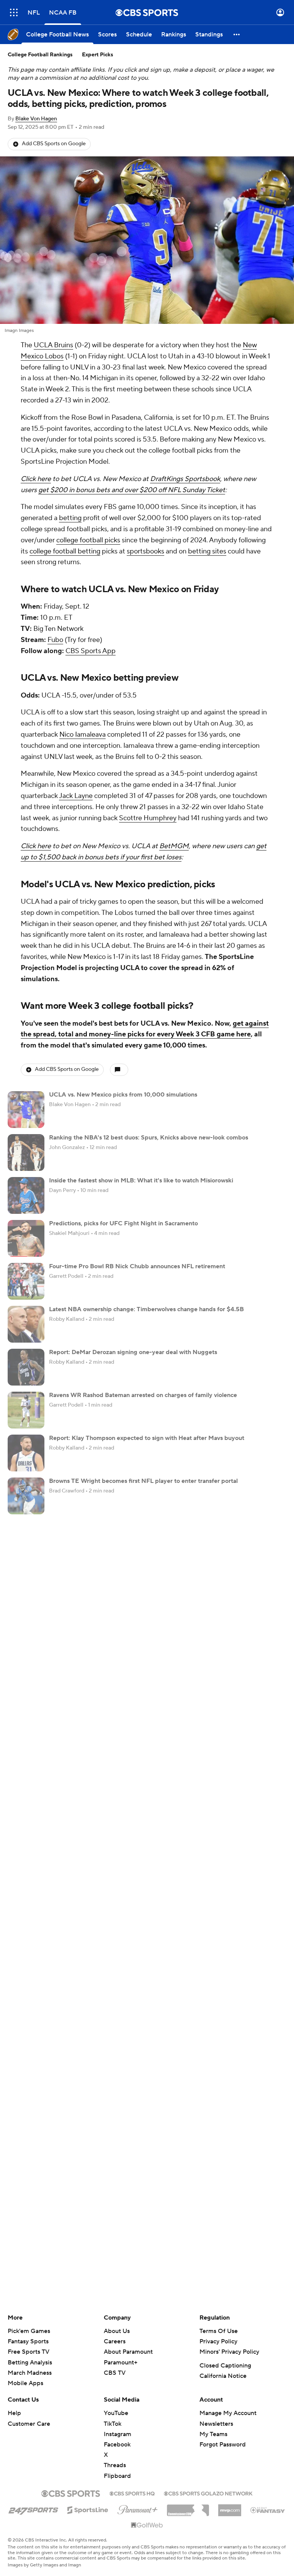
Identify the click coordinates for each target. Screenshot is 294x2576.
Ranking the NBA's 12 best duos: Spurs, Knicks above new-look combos (149, 1138)
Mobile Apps (25, 2383)
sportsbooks (145, 551)
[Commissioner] (188, 2507)
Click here (36, 479)
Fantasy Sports (28, 2341)
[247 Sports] (33, 2509)
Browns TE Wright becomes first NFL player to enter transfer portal (143, 1481)
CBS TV (115, 2373)
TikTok (113, 2424)
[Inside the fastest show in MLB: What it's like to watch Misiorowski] (26, 1195)
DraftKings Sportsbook (185, 479)
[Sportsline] (88, 2509)
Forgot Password (223, 2445)
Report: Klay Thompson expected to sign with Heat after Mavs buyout (147, 1438)
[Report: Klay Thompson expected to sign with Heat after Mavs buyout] (26, 1453)
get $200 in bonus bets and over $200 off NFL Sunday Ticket (132, 490)
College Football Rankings (40, 55)
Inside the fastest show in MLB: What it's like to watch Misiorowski (141, 1180)
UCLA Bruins (53, 345)
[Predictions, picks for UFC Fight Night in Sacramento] (26, 1238)
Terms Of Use (219, 2331)
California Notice (223, 2376)
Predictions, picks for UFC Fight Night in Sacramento (123, 1223)
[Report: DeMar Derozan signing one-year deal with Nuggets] (26, 1367)
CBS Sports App (91, 651)
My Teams (213, 2434)
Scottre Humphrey (148, 818)
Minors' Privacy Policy (229, 2352)
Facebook (117, 2445)
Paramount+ (121, 2363)
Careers (115, 2341)
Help (14, 2413)
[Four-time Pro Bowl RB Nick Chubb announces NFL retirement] (26, 1281)
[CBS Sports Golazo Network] (208, 2493)
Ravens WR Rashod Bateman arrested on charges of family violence (143, 1395)
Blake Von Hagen (36, 119)
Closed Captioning (225, 2366)
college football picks (88, 540)
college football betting (65, 551)
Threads (115, 2465)
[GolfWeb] (147, 2525)
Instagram (118, 2434)
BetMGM (174, 846)
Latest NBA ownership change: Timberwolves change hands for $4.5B (146, 1309)
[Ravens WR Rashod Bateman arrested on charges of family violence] (26, 1410)
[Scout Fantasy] (268, 2510)
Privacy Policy (218, 2341)
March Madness (30, 2373)
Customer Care (29, 2424)
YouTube (116, 2413)
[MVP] (230, 2507)
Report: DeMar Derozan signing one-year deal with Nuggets (133, 1352)
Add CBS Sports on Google (54, 144)
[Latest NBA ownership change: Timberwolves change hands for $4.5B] (26, 1324)
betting (70, 518)
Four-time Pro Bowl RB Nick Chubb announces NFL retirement (137, 1266)
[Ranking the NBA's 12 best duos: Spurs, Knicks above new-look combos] (26, 1153)
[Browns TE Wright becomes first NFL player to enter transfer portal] (26, 1496)
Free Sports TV (29, 2352)
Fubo (55, 640)
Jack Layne (76, 796)
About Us (117, 2331)
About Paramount (128, 2352)
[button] (14, 12)
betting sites (207, 551)
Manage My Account (228, 2413)
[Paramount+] (138, 2508)
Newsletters (216, 2424)
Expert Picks (98, 55)
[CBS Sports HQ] (132, 2493)
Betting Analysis (30, 2363)
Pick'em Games (29, 2331)
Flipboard (117, 2476)
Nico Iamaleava (82, 735)
